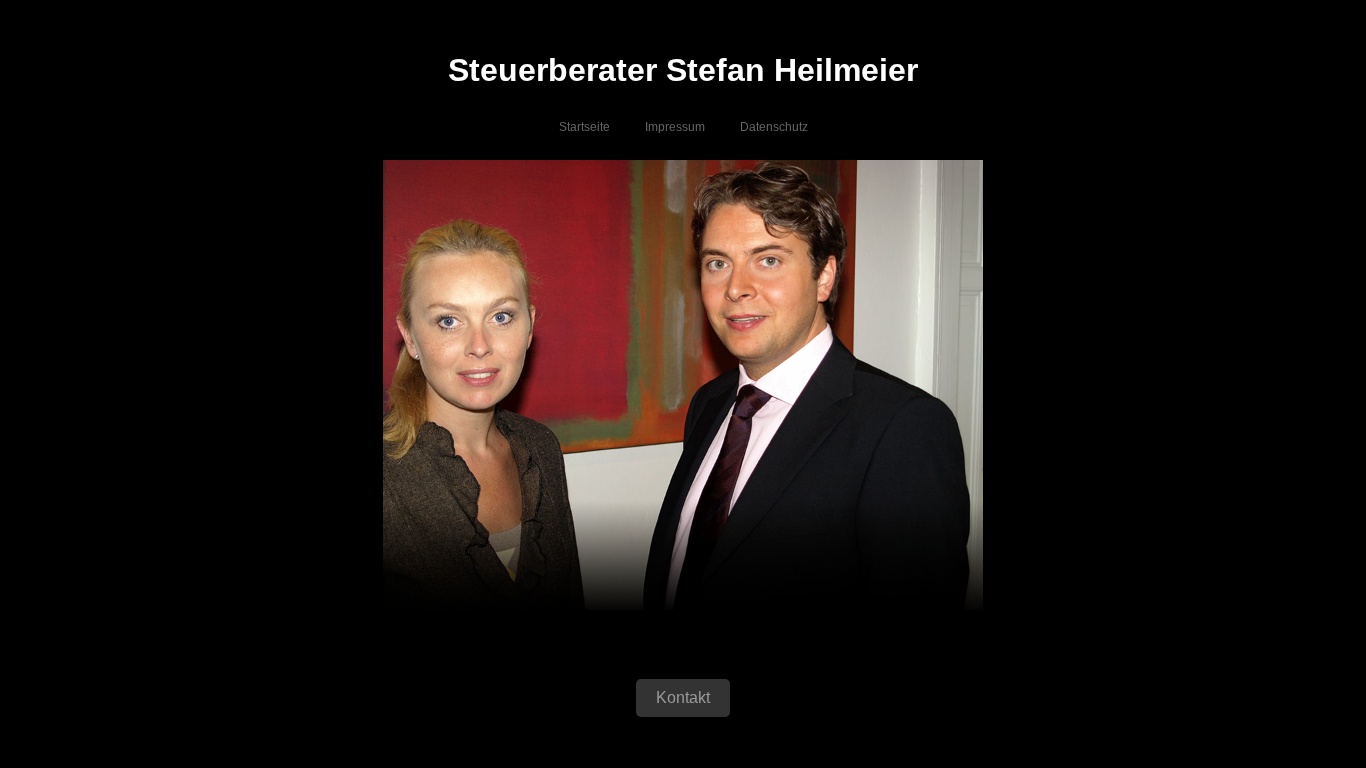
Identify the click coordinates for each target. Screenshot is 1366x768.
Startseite (584, 127)
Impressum (675, 127)
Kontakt (683, 697)
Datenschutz (774, 127)
